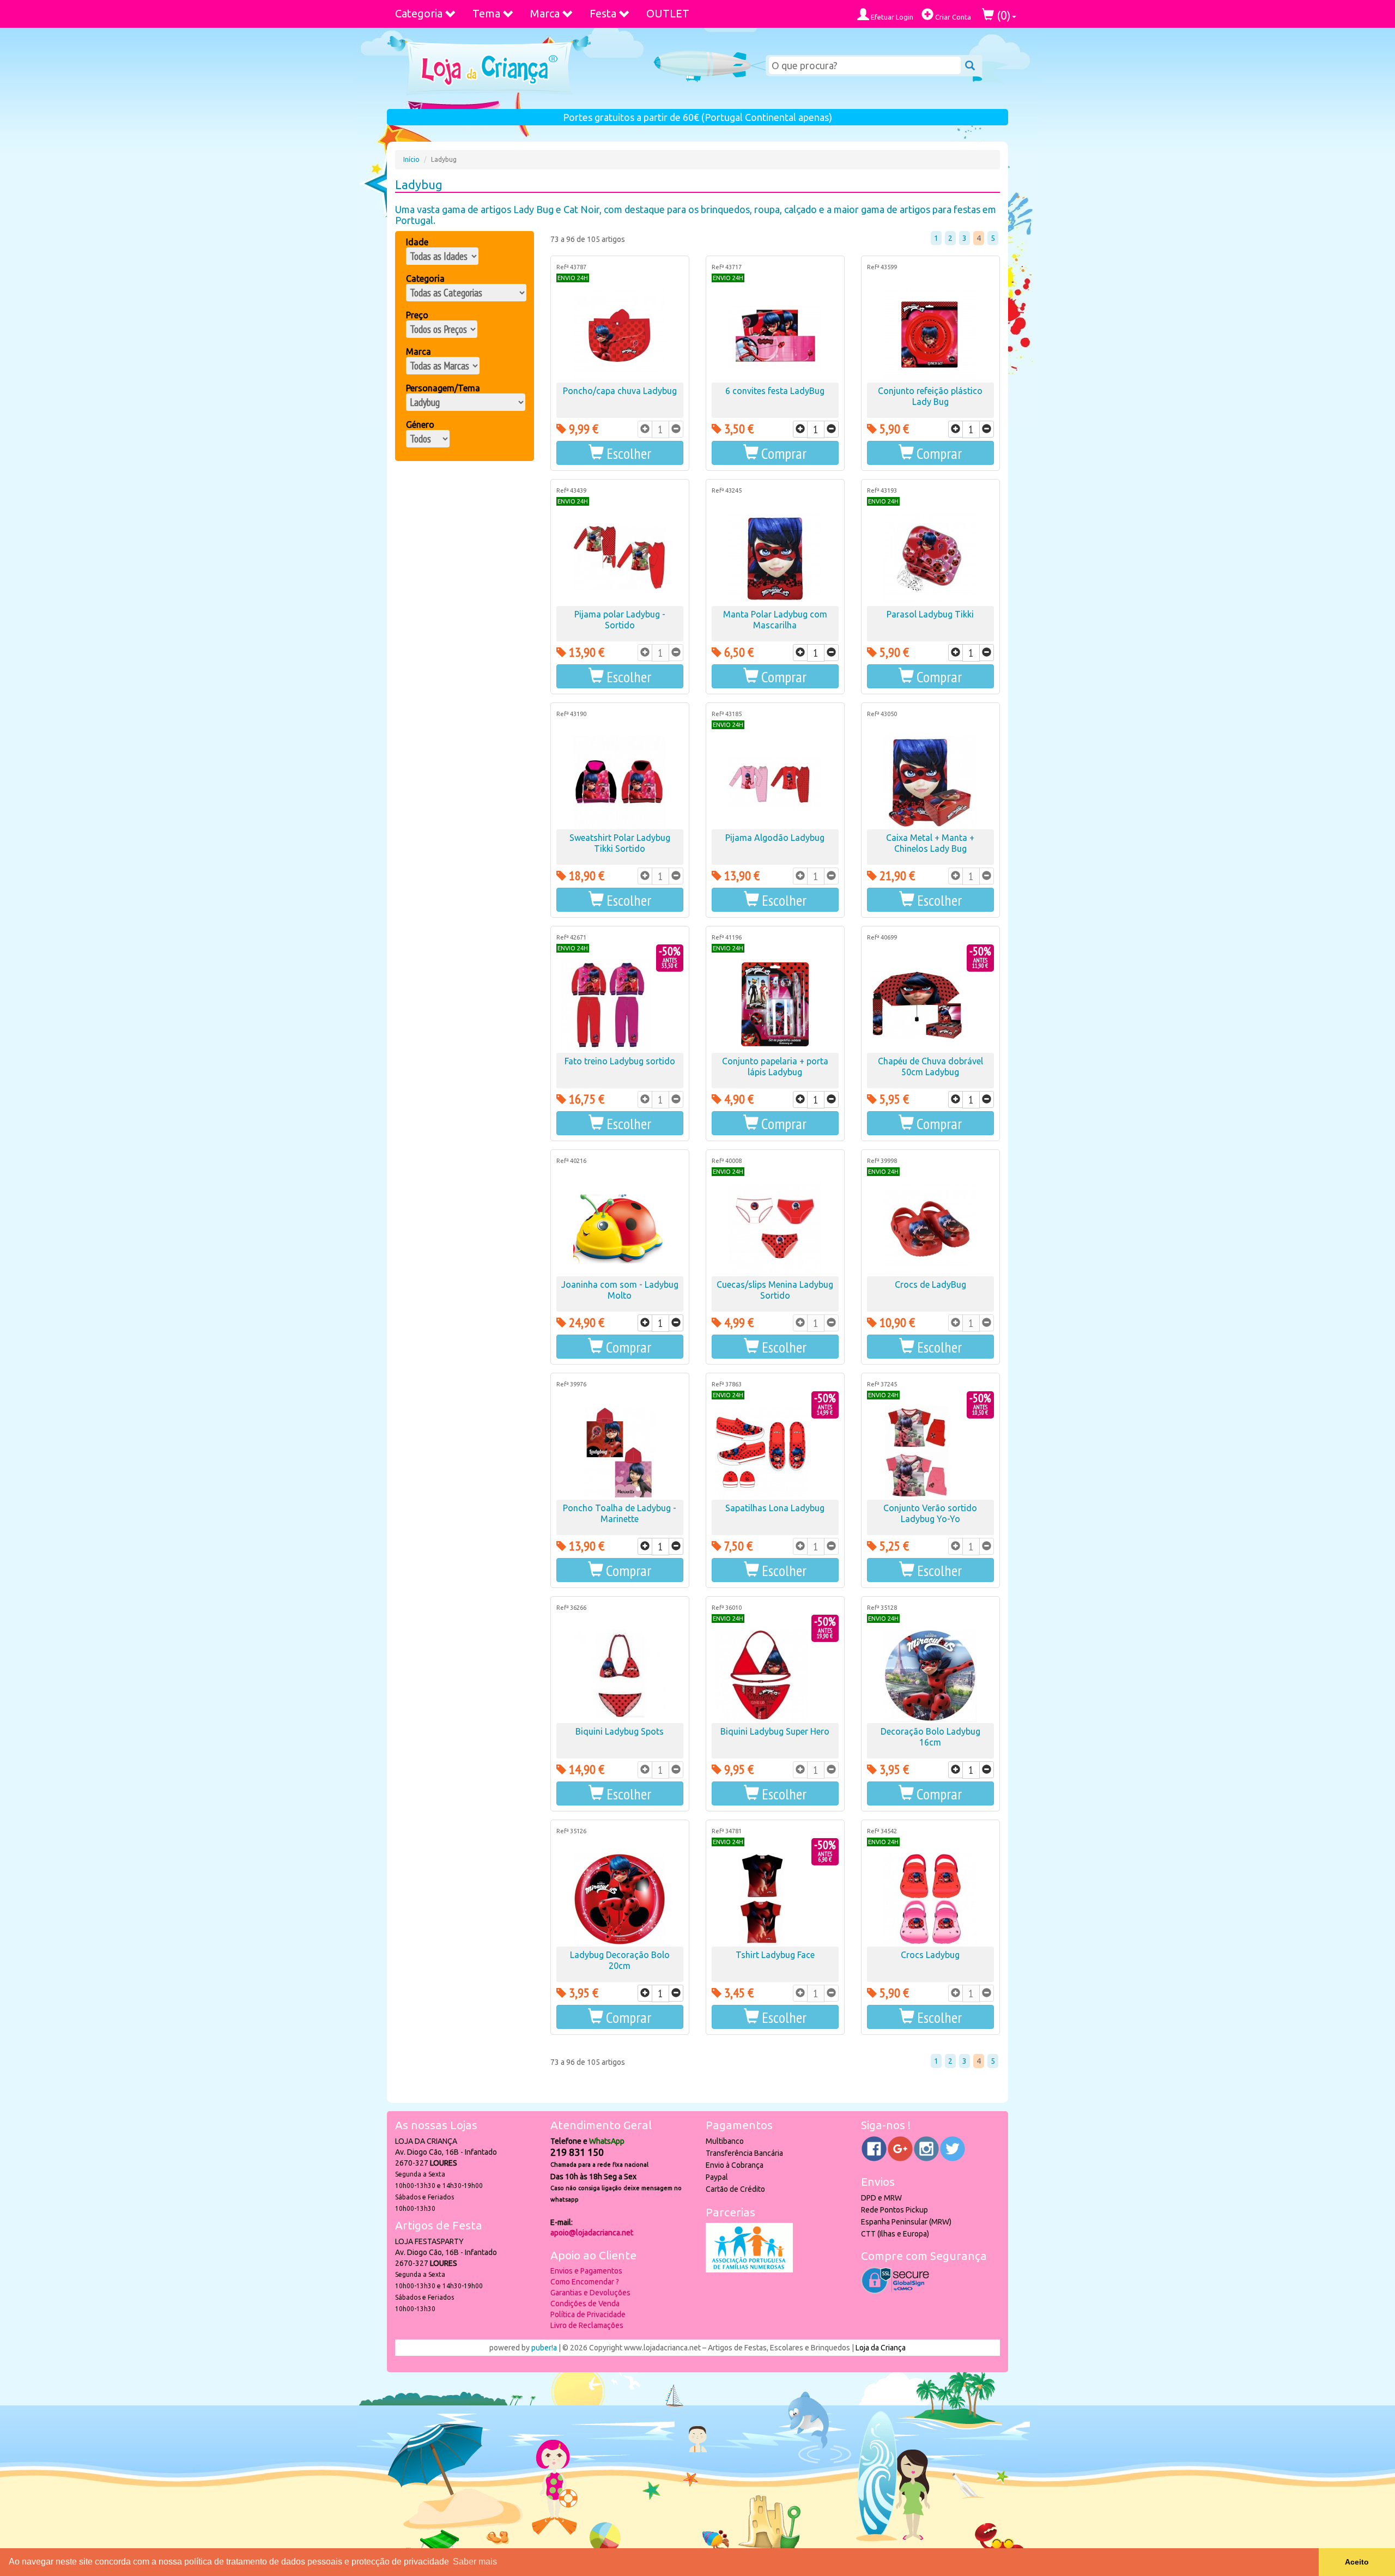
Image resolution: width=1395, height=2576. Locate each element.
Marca (545, 13)
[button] (620, 453)
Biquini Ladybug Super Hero (775, 1731)
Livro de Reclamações (587, 2325)
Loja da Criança (881, 2348)
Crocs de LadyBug (930, 1284)
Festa (603, 13)
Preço (417, 315)
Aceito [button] (1357, 2562)
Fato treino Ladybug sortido (620, 1061)
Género (420, 425)
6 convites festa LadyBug (775, 391)
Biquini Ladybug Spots (620, 1731)
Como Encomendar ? (585, 2282)
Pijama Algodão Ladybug (775, 838)
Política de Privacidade (588, 2314)
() (1002, 15)
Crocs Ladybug (930, 1955)
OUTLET (668, 13)
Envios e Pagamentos (586, 2271)
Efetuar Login (891, 17)
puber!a (544, 2348)
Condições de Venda (585, 2304)
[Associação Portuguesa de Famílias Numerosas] (749, 2270)
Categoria (419, 13)
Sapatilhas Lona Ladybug (775, 1508)
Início (411, 159)
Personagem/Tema (443, 388)
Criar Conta (952, 17)
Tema (486, 13)
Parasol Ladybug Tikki (930, 614)
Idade (417, 242)
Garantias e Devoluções (590, 2293)
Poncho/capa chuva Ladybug (620, 391)
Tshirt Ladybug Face (775, 1955)
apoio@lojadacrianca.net (592, 2233)
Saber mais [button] (475, 2562)
